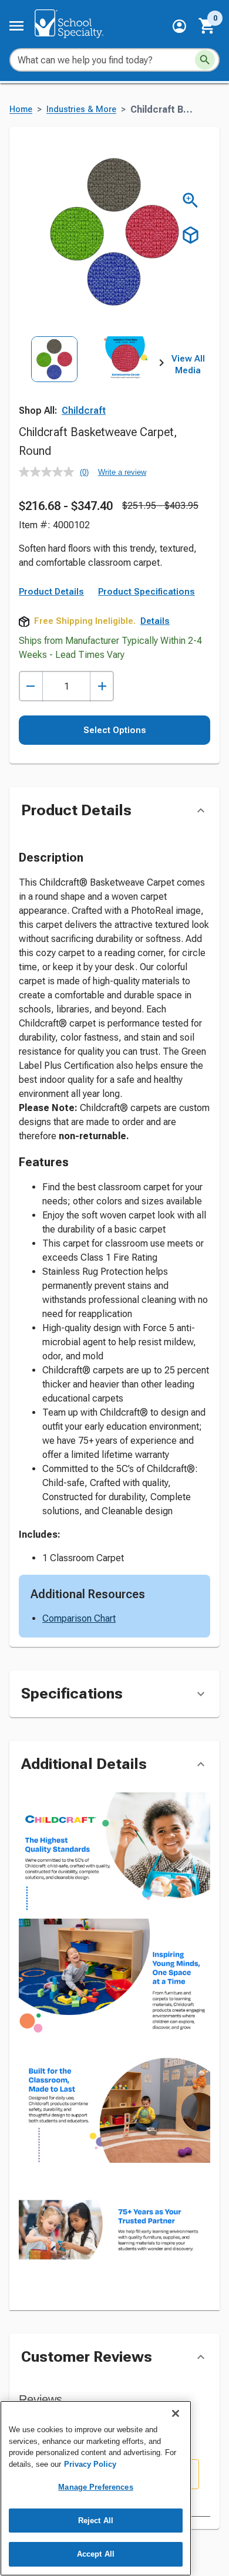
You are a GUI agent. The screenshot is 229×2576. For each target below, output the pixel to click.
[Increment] (102, 686)
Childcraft (84, 411)
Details (155, 621)
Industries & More (81, 109)
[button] (179, 26)
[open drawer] (16, 26)
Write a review (122, 472)
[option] (54, 380)
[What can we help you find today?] (205, 60)
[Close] (176, 2413)
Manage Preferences (95, 2487)
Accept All (96, 2554)
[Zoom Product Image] (191, 200)
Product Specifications (147, 592)
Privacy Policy (90, 2464)
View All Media (188, 364)
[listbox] (90, 380)
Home (21, 109)
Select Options (115, 730)
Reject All (96, 2521)
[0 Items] (207, 26)
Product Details (51, 592)
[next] (161, 365)
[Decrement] (31, 686)
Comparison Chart (79, 1618)
